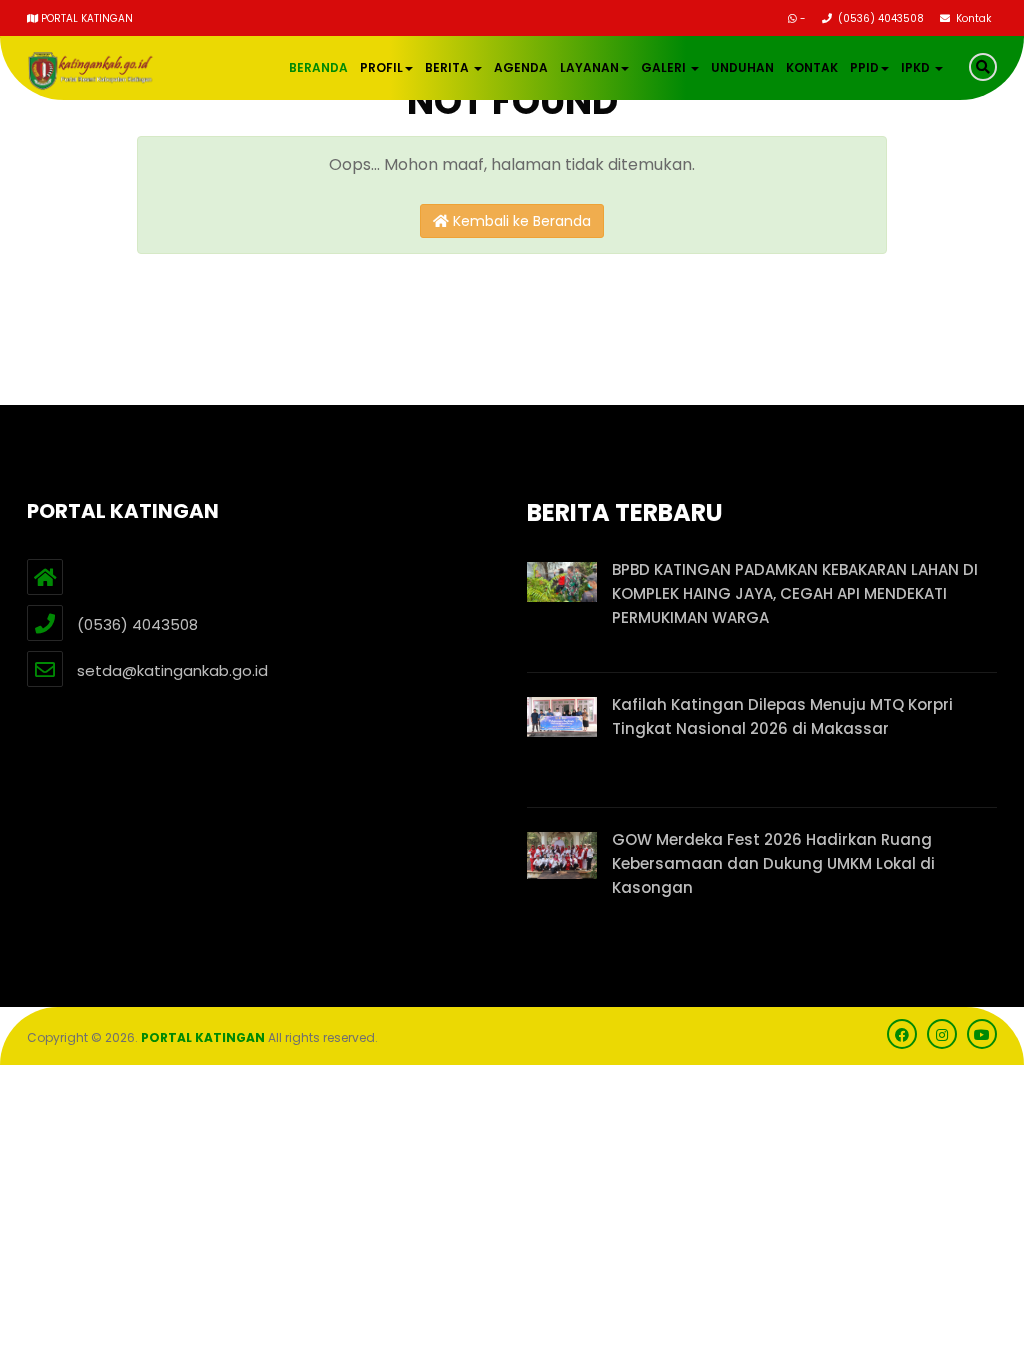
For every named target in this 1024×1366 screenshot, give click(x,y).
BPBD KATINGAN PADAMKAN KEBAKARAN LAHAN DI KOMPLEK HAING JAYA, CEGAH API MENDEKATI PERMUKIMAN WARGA (795, 593)
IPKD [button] (917, 67)
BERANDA (318, 67)
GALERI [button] (665, 67)
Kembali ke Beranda (520, 221)
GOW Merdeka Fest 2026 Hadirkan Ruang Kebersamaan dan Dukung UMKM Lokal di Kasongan (773, 863)
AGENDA (521, 67)
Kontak (972, 18)
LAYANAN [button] (589, 67)
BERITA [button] (448, 67)
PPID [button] (864, 67)
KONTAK (812, 67)
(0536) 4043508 (879, 18)
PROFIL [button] (381, 67)
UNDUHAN (742, 67)
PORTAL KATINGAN (203, 1037)
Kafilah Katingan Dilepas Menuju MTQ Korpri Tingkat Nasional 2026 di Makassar (782, 716)
